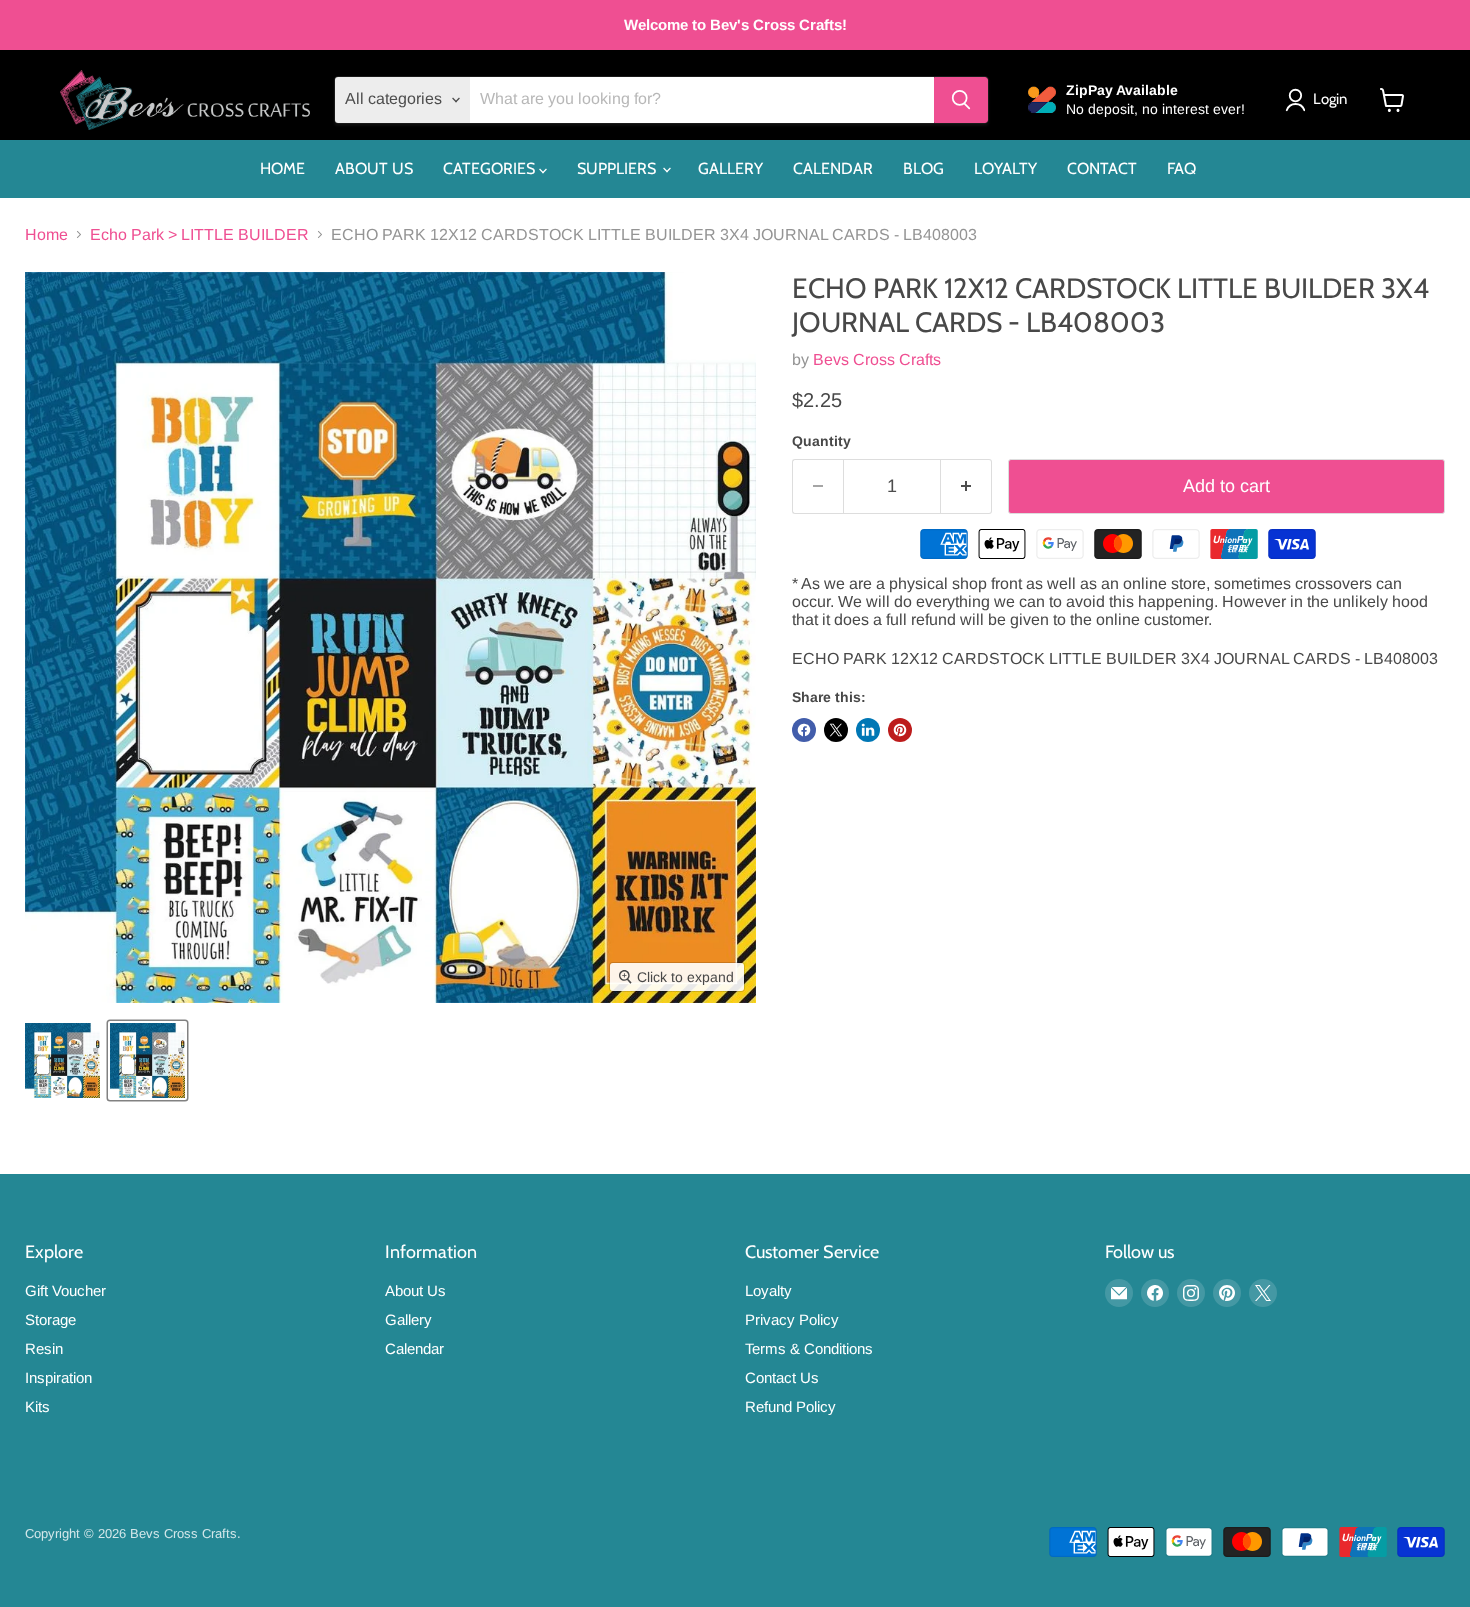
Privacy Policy (792, 1319)
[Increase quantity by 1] (966, 486)
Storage (50, 1319)
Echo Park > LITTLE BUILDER (199, 234)
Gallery (408, 1319)
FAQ (1181, 168)
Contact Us (782, 1377)
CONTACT (1102, 168)
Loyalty (768, 1290)
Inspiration (58, 1377)
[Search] (961, 100)
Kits (37, 1406)
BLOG (923, 168)
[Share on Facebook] (804, 730)
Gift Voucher (65, 1290)
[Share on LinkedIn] (868, 730)
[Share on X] (836, 730)
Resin (44, 1348)
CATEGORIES (491, 168)
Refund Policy (790, 1406)
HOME (282, 168)
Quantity (821, 441)
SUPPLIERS (618, 168)
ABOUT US (374, 168)
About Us (415, 1290)
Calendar (414, 1348)
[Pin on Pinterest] (900, 730)
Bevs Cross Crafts (877, 359)
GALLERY (730, 168)
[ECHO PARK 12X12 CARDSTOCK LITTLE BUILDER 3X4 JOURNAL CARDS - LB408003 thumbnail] (62, 1060)
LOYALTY (1005, 168)
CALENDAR (833, 168)
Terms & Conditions (809, 1348)
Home (46, 234)
